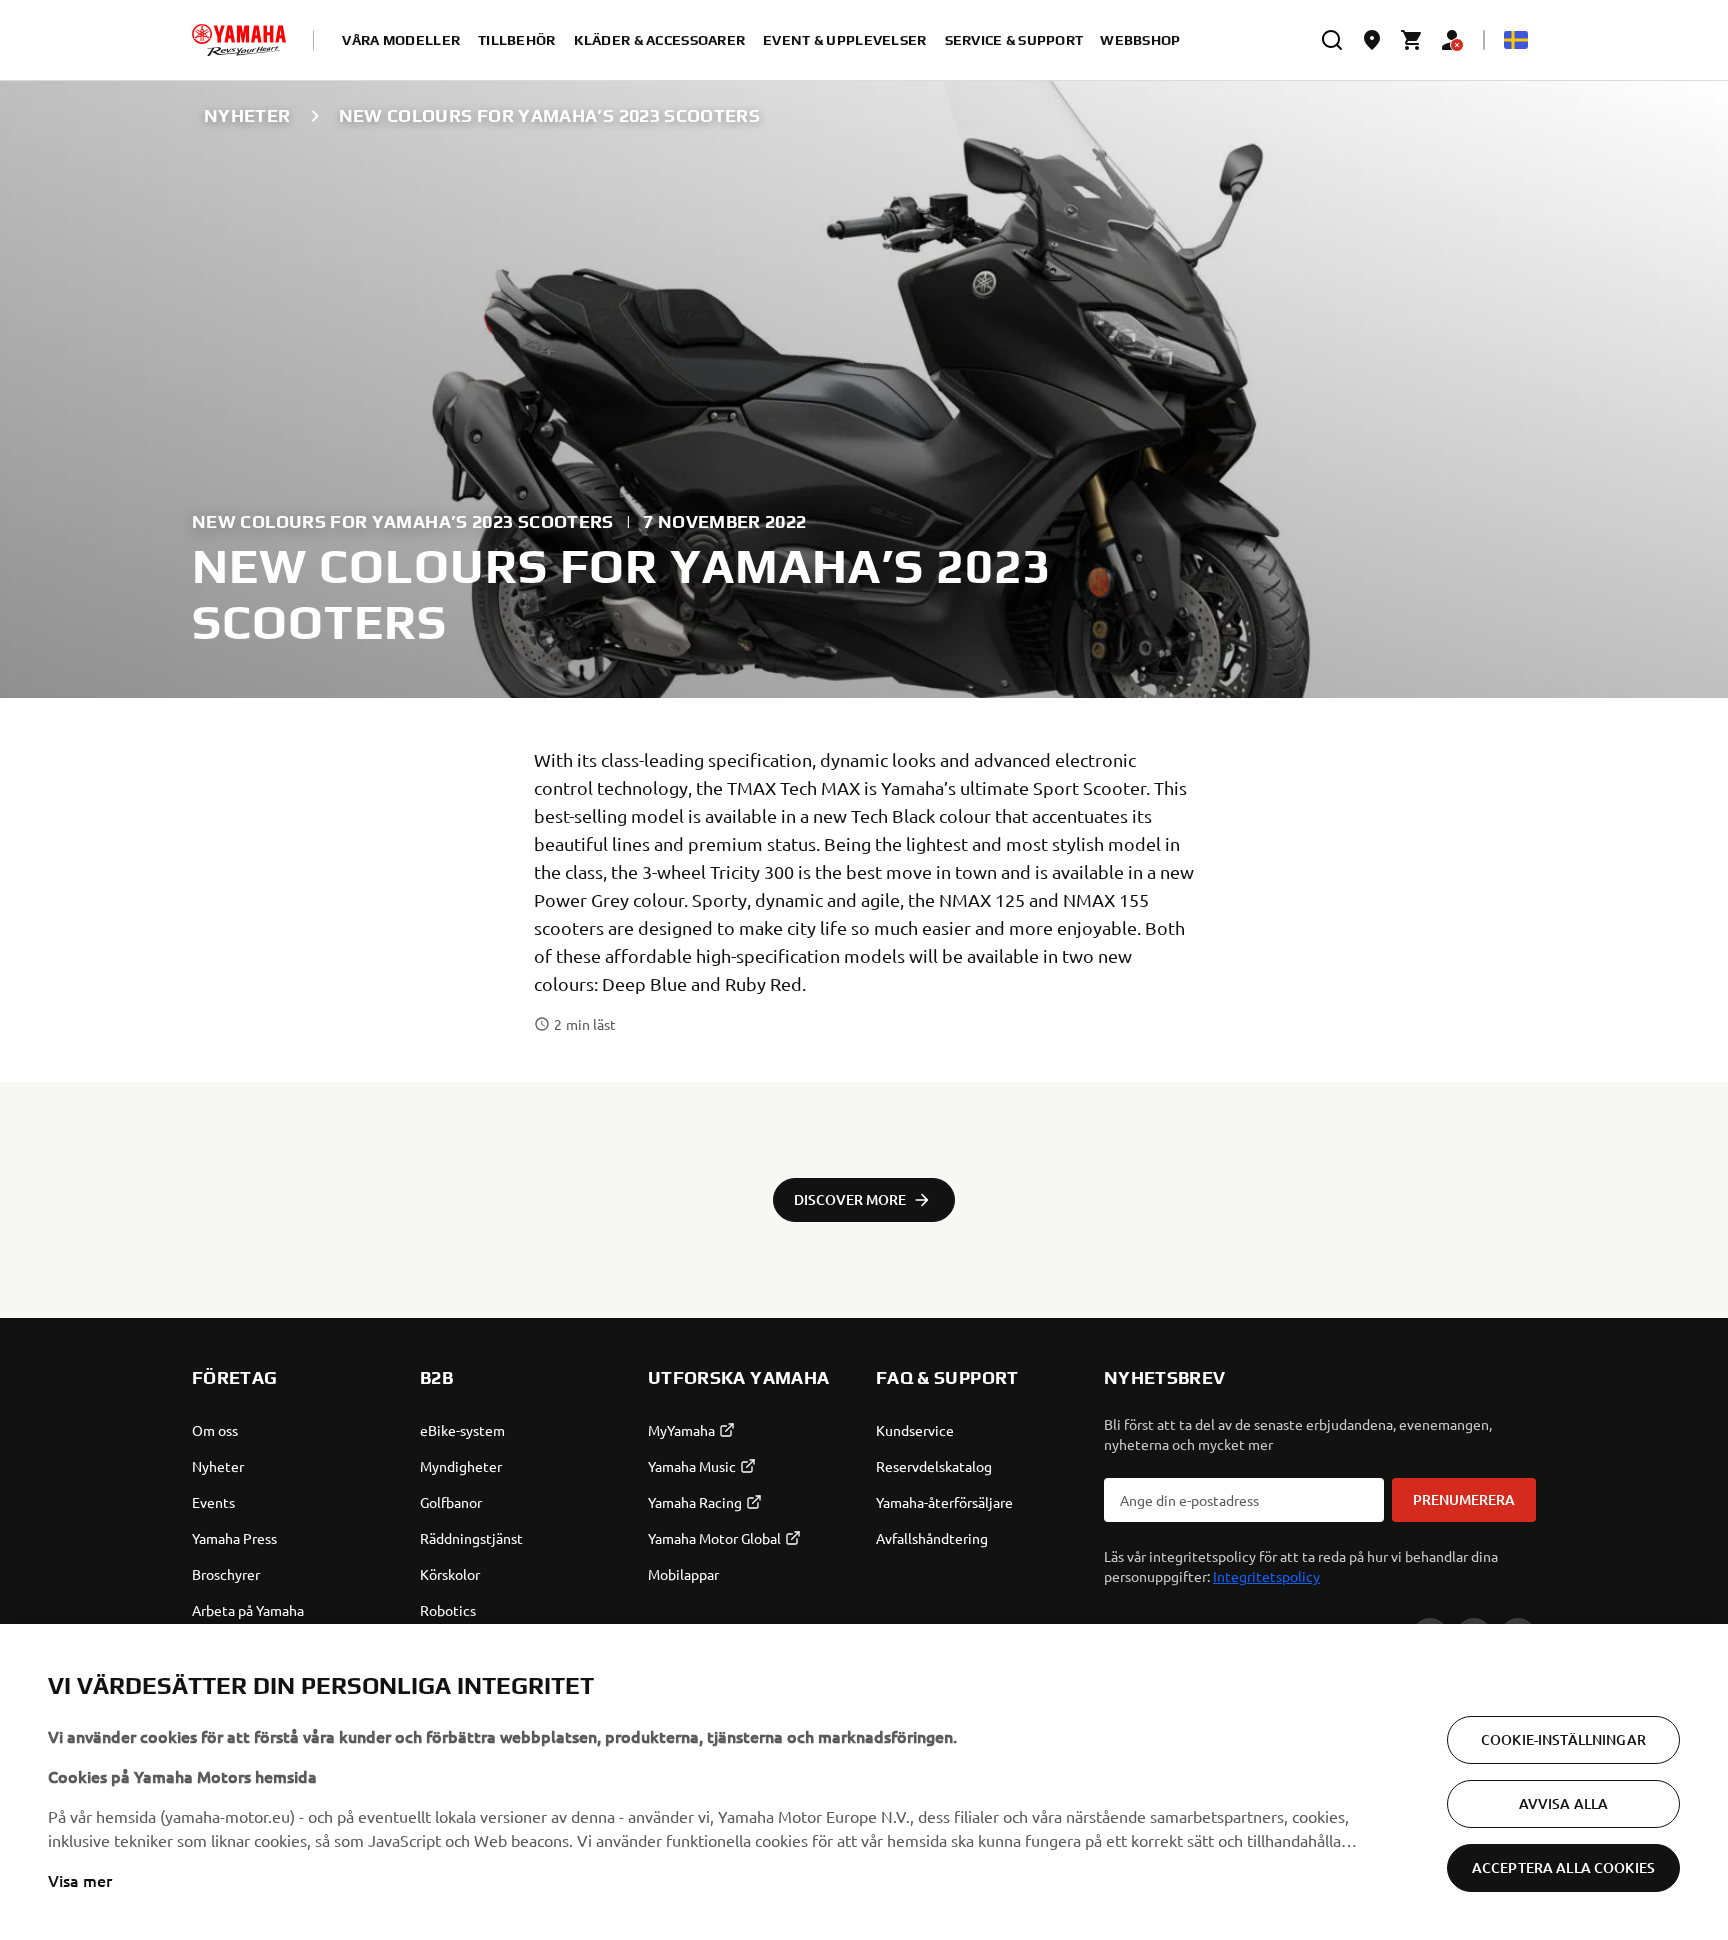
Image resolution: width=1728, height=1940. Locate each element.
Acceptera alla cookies (1563, 1867)
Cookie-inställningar (1563, 1739)
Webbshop (1140, 40)
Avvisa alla (1564, 1803)
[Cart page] (1412, 40)
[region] (864, 1782)
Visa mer (80, 1880)
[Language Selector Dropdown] (1516, 40)
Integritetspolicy (1266, 1576)
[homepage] (239, 40)
